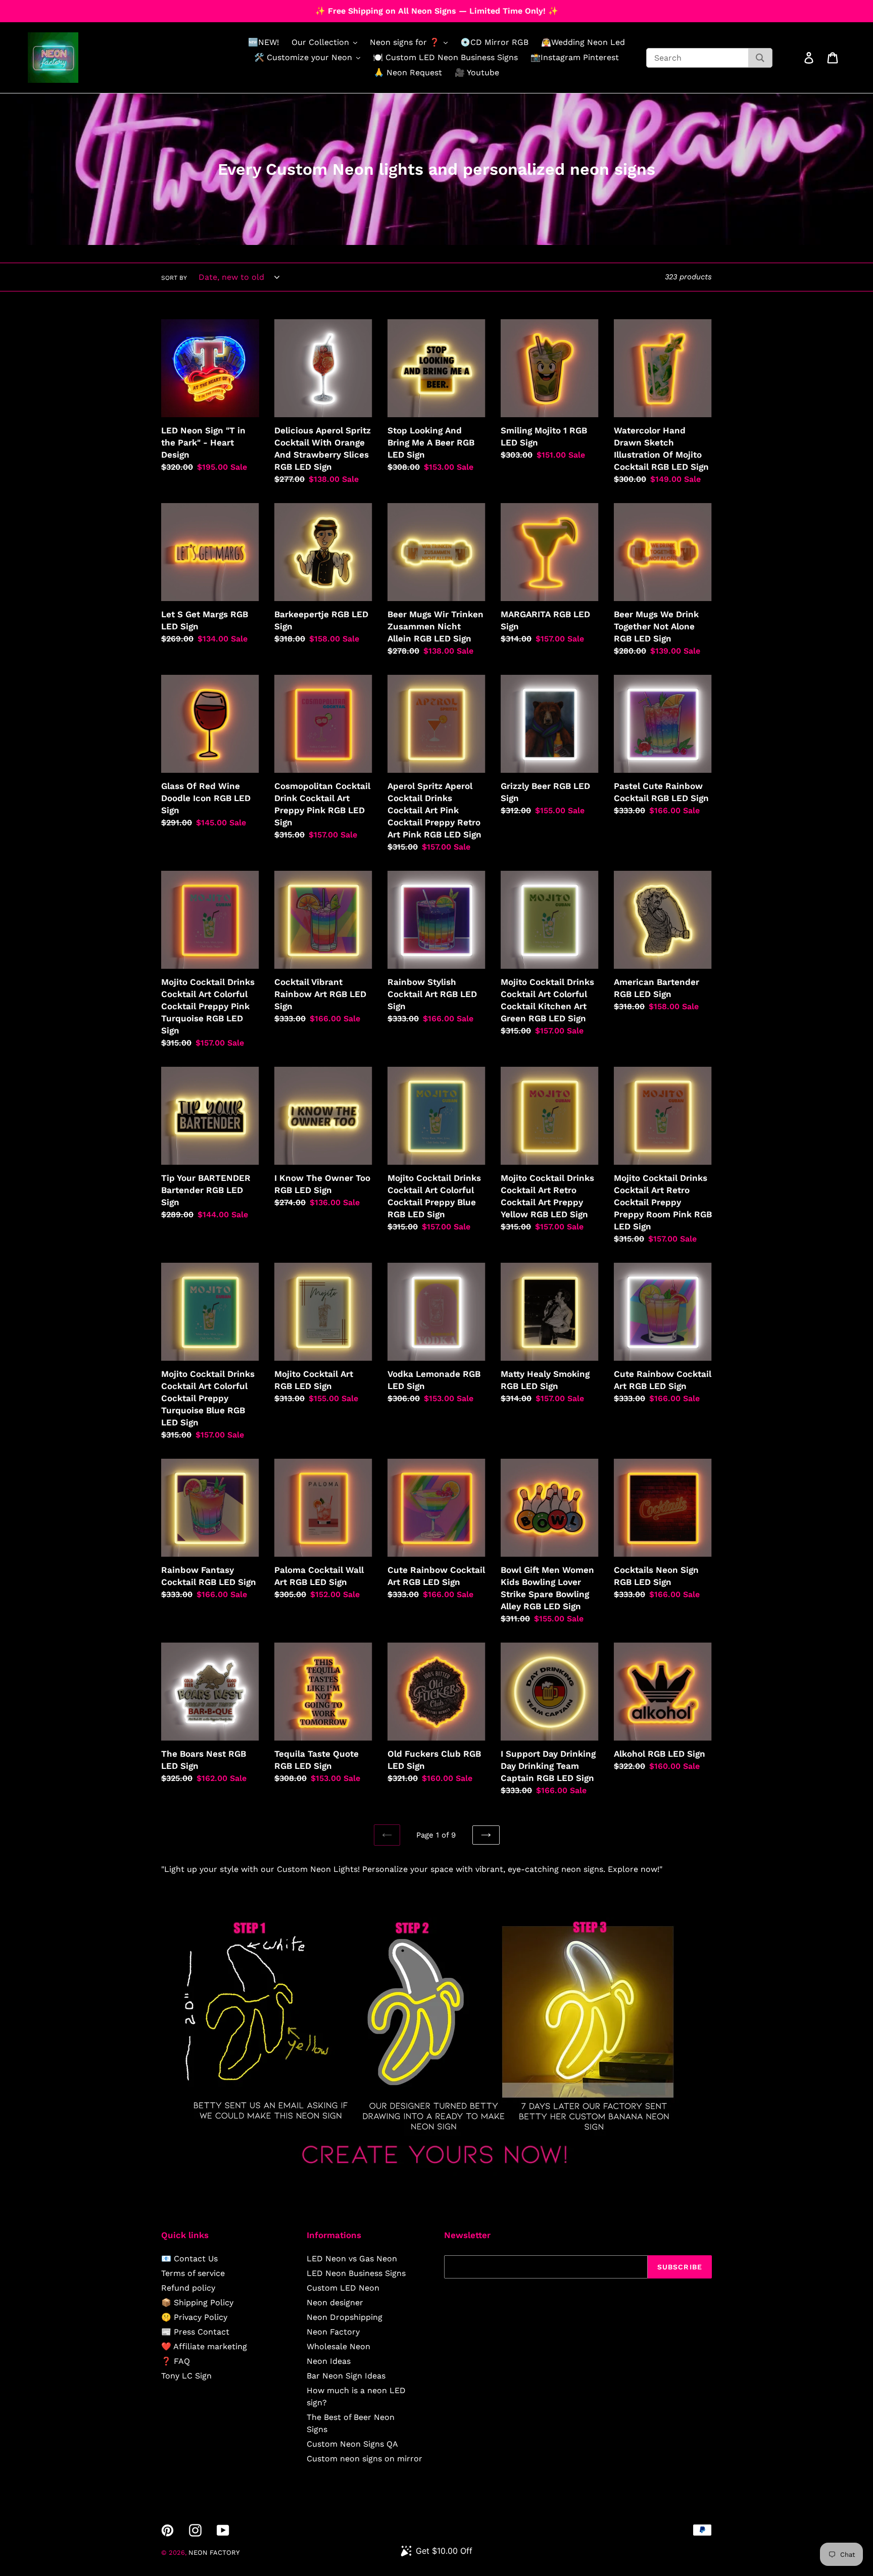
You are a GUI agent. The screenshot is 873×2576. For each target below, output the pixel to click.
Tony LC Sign (186, 2376)
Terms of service (193, 2273)
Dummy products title (85, 8)
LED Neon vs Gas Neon (352, 2259)
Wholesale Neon (338, 2346)
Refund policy (188, 2288)
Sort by (174, 278)
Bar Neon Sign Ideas (346, 2376)
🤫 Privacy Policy (194, 2317)
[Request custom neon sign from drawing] (437, 2173)
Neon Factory (333, 2332)
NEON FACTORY (214, 2553)
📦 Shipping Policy (197, 2302)
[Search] (760, 58)
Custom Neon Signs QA (352, 2444)
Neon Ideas (329, 2361)
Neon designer (335, 2302)
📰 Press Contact (195, 2332)
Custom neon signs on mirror (365, 2459)
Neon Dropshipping (345, 2317)
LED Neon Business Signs (356, 2273)
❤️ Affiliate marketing (204, 2346)
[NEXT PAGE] (486, 1835)
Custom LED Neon (343, 2288)
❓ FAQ (176, 2361)
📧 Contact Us (189, 2259)
